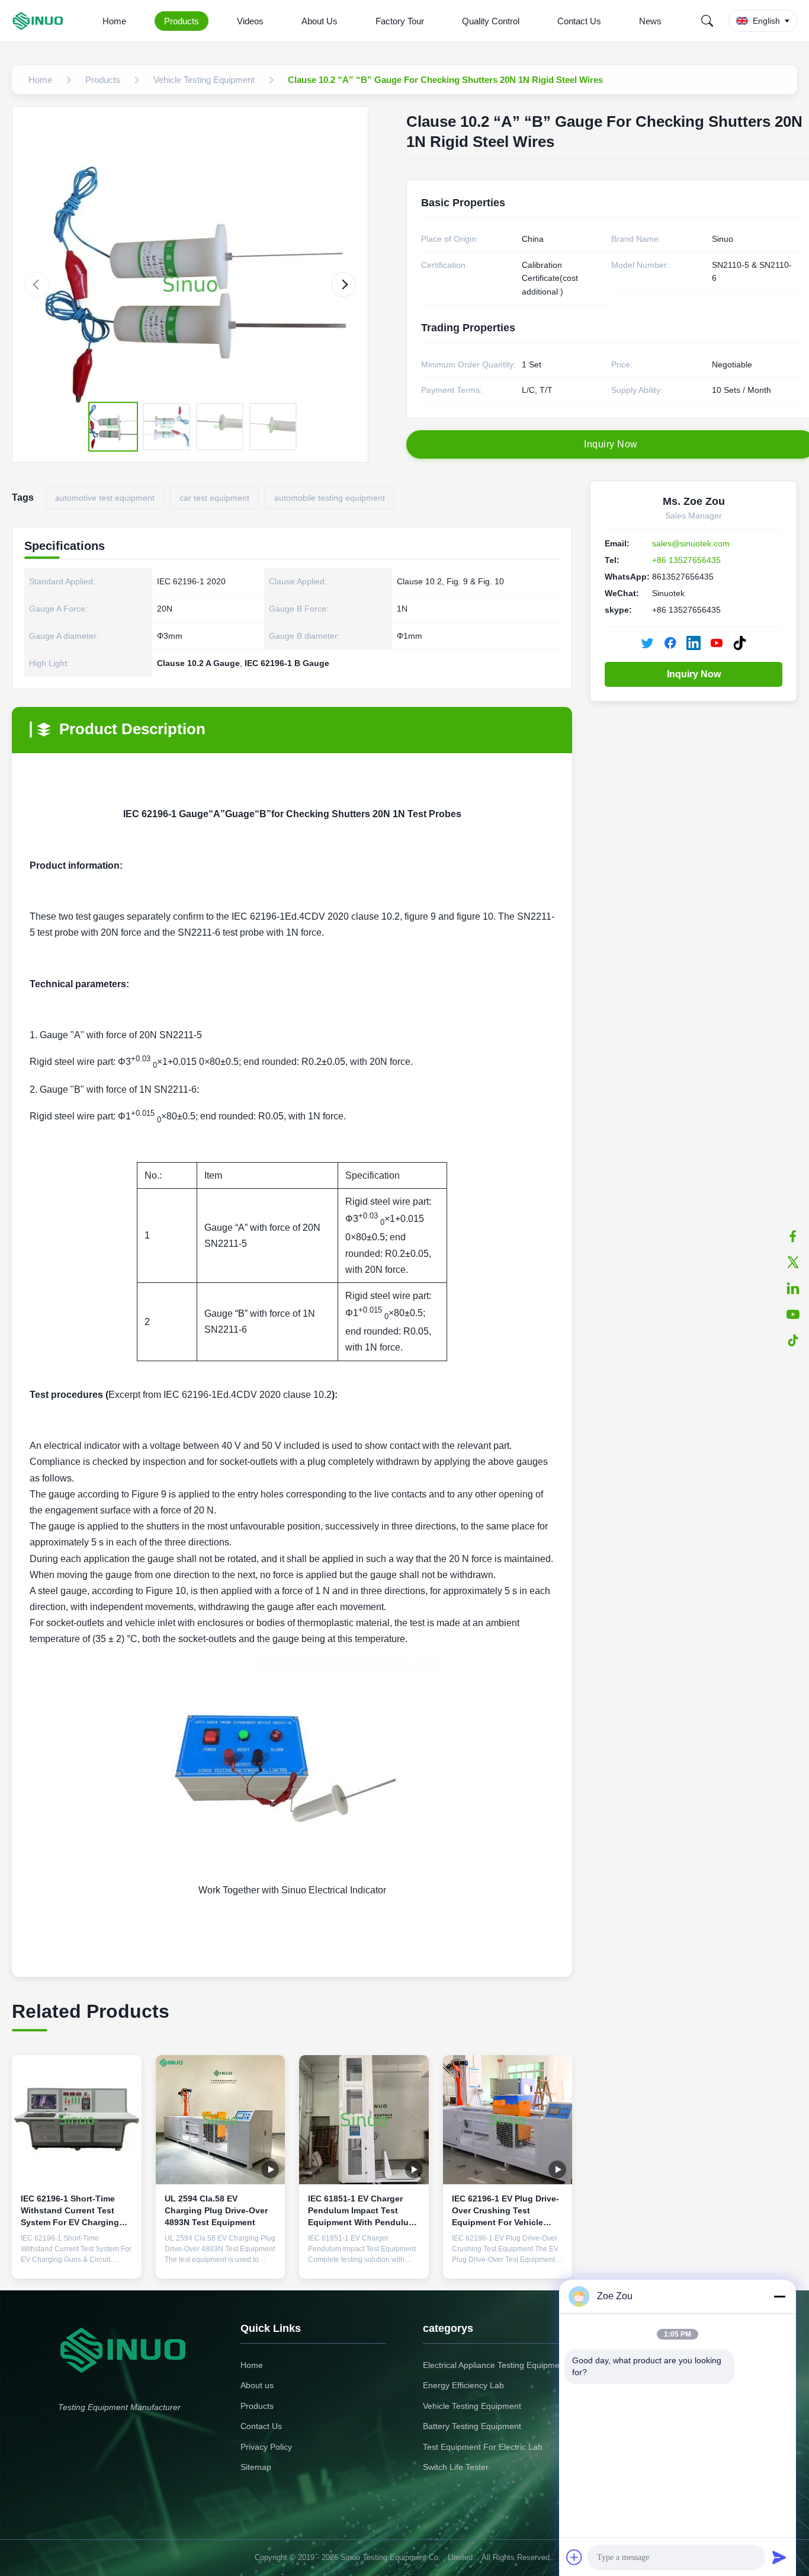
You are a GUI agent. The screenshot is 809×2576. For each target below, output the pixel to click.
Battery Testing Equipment (472, 2426)
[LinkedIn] (793, 1288)
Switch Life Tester (456, 2467)
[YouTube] (793, 1314)
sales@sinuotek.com (691, 543)
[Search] (707, 21)
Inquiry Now (694, 674)
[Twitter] (793, 1262)
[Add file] (574, 2557)
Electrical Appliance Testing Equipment (495, 2365)
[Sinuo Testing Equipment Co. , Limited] (40, 21)
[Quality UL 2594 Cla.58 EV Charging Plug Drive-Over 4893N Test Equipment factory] (221, 2120)
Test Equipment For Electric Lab (483, 2447)
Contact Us (579, 21)
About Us (320, 21)
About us (257, 2385)
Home (114, 21)
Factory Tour (400, 21)
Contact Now (76, 2260)
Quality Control (491, 21)
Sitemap (256, 2467)
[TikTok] (793, 1340)
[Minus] (779, 2296)
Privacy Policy (266, 2447)
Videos (250, 21)
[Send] (779, 2557)
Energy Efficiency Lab (463, 2385)
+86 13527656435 (686, 560)
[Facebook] (793, 1236)
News (650, 21)
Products (182, 21)
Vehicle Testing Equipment (472, 2406)
